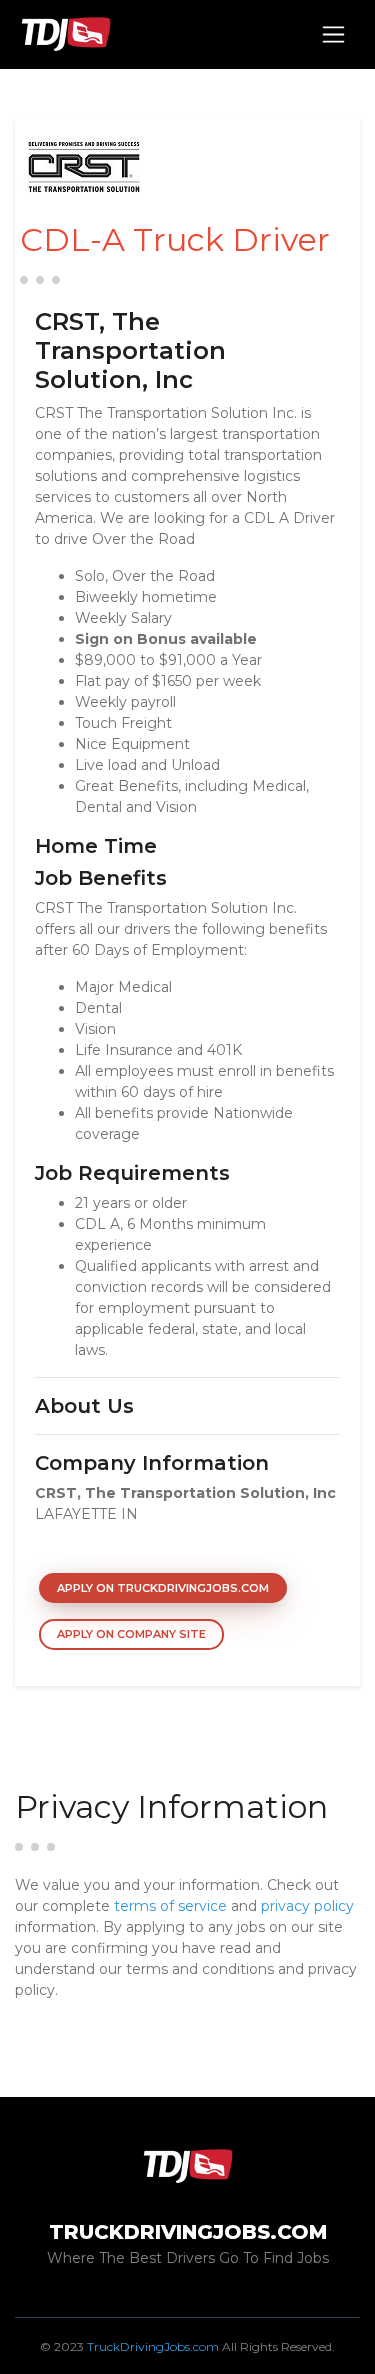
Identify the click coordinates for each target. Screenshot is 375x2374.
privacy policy (307, 1906)
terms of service (170, 1906)
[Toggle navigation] (333, 34)
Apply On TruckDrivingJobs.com (163, 1588)
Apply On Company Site (131, 1634)
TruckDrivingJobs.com (153, 2346)
